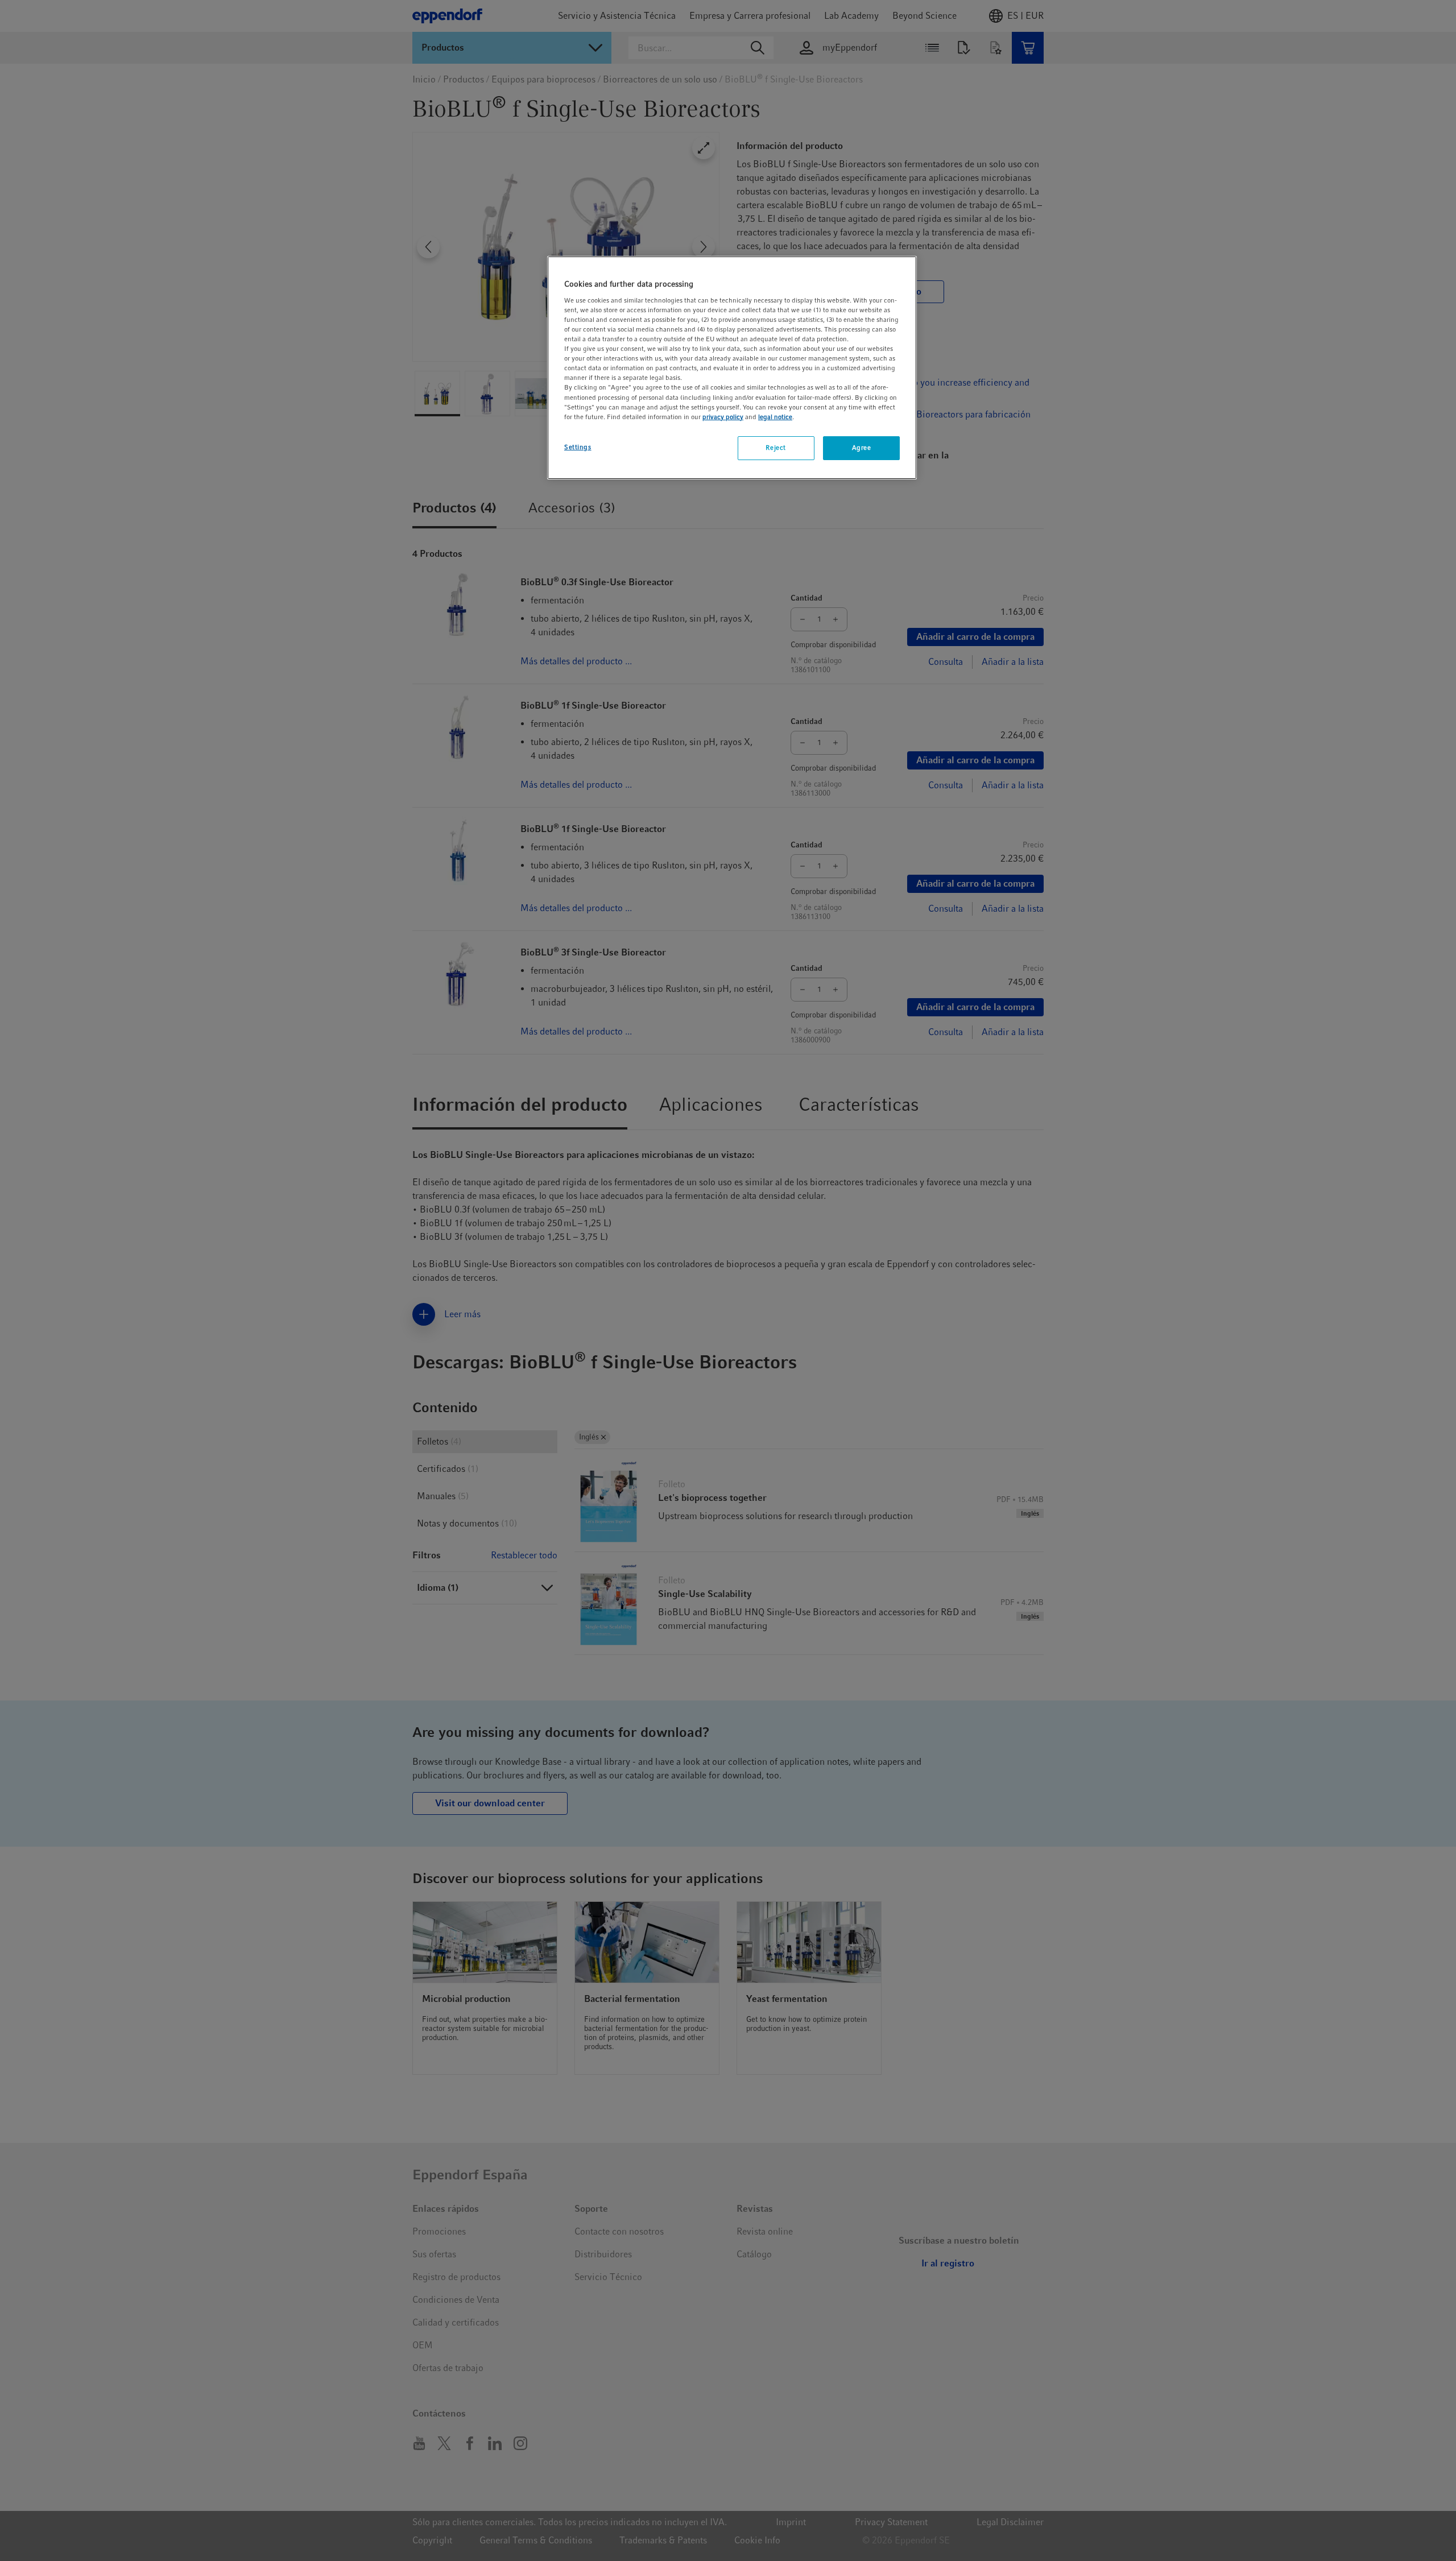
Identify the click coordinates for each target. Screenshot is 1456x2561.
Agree (862, 448)
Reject (775, 448)
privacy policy (723, 417)
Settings (578, 447)
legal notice (775, 417)
